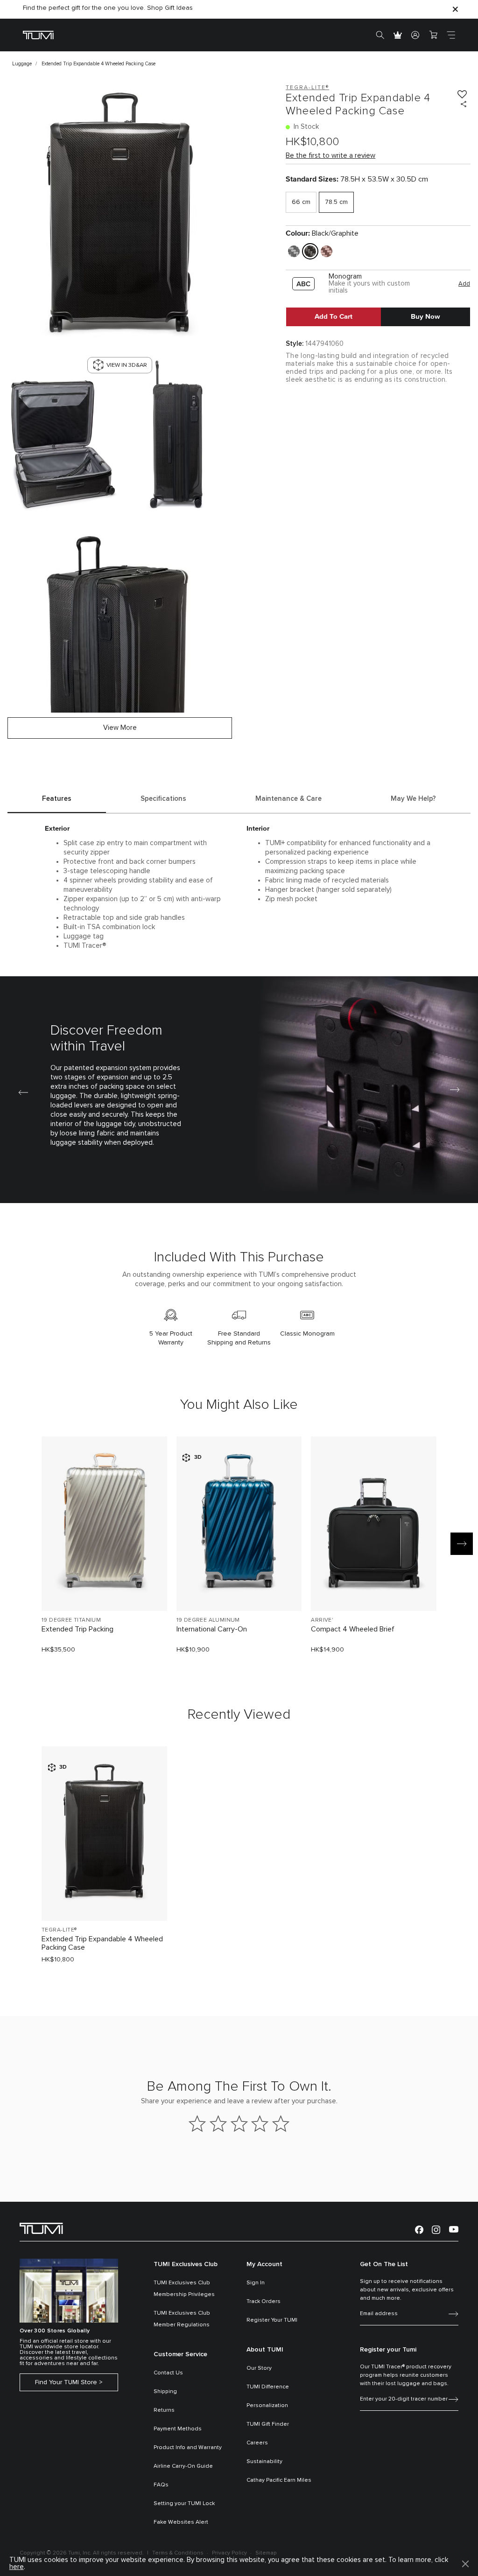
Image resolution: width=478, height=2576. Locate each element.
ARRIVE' (322, 1620)
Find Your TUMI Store (66, 2382)
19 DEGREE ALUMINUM (208, 1620)
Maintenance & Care (288, 799)
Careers (257, 2443)
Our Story (259, 2368)
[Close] (455, 9)
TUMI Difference (268, 2387)
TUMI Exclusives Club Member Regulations (182, 2319)
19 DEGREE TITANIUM (71, 1620)
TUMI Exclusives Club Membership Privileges (184, 2289)
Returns (164, 2410)
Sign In (256, 2283)
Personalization (267, 2406)
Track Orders (264, 2302)
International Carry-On (212, 1629)
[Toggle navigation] (451, 35)
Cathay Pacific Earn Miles (279, 2480)
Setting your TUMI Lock (184, 2504)
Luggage (22, 64)
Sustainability (264, 2462)
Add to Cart (334, 316)
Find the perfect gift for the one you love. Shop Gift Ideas (108, 8)
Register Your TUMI (272, 2320)
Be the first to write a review (330, 156)
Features (57, 799)
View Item (104, 1588)
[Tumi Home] (38, 35)
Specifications (163, 799)
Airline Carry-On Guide (183, 2466)
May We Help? (413, 799)
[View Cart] (433, 35)
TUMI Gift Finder (268, 2424)
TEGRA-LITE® (59, 1930)
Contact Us (168, 2373)
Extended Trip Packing (77, 1629)
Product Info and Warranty (188, 2448)
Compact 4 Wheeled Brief (353, 1629)
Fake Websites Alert (181, 2522)
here (17, 2567)
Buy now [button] (425, 316)
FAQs (161, 2485)
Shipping (165, 2392)
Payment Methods (178, 2429)
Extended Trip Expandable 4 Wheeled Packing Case (102, 1943)
